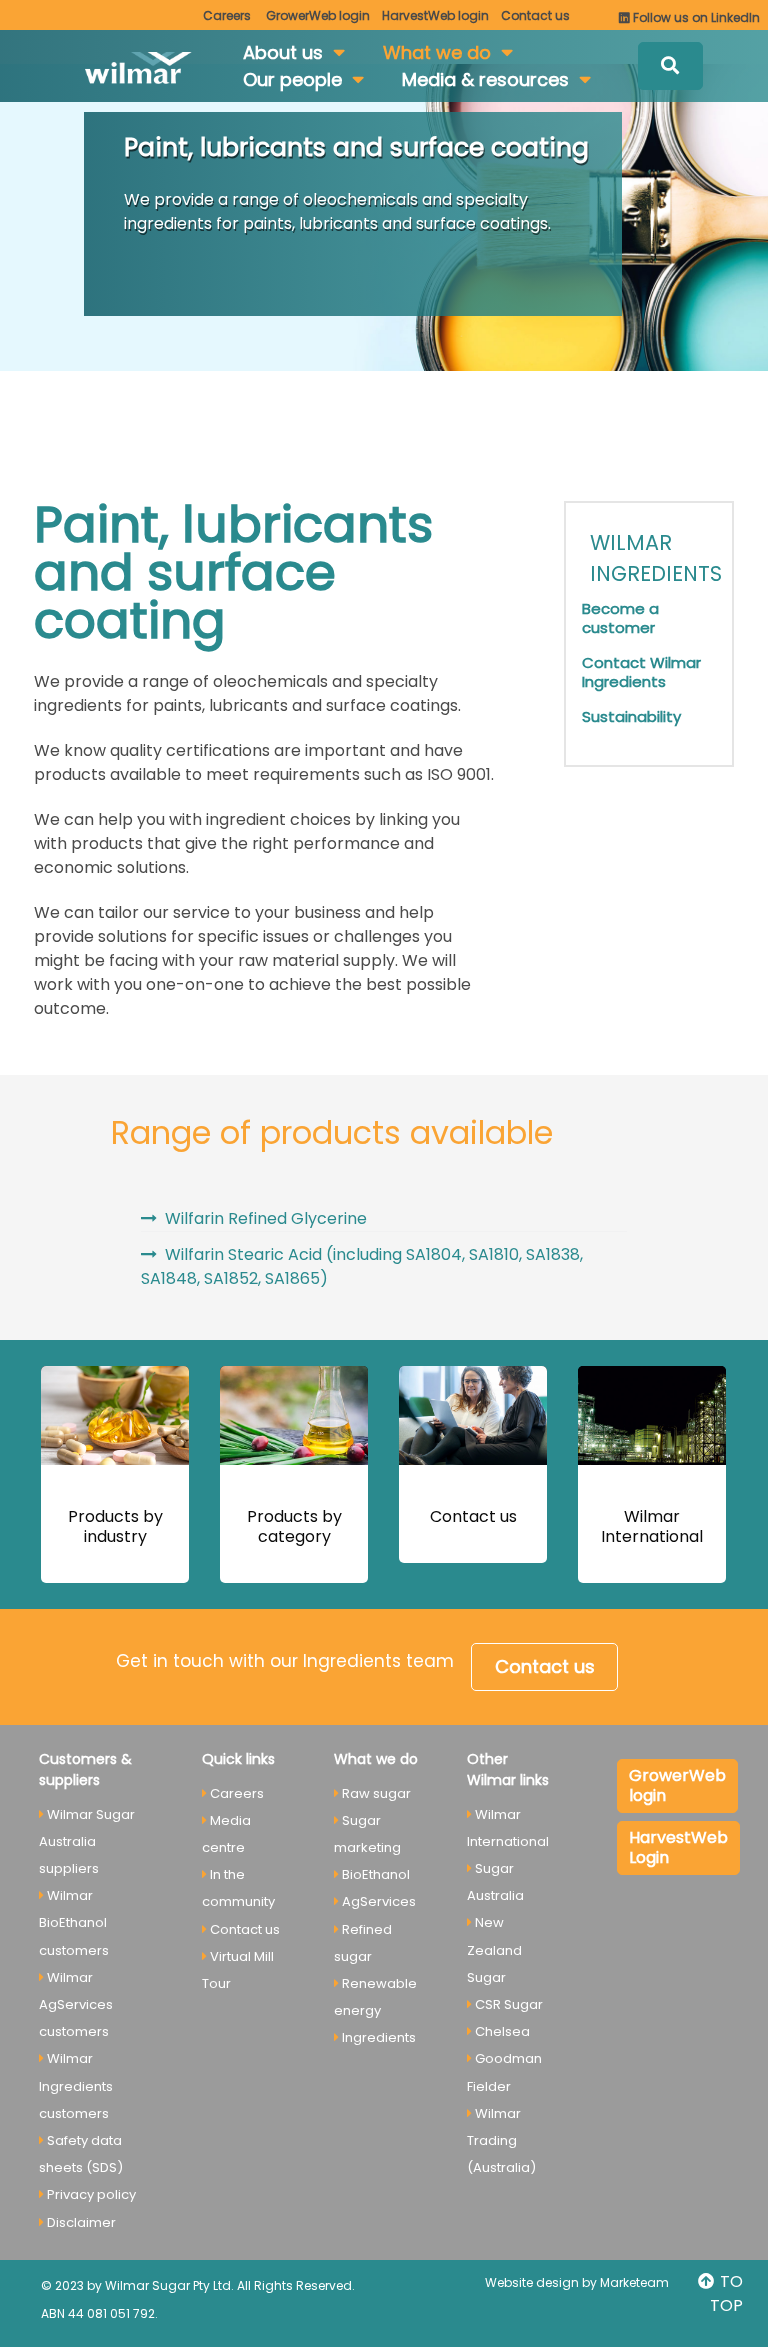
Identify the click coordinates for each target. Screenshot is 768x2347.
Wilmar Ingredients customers (76, 2085)
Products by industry (115, 1526)
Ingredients (379, 2037)
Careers (227, 15)
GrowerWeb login (677, 1785)
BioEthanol (376, 1874)
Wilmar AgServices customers (76, 2004)
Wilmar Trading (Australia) (501, 2140)
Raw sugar (376, 1793)
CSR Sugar (509, 2004)
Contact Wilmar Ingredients (641, 672)
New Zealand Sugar (494, 1949)
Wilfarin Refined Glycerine (266, 1218)
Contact (535, 15)
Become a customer (620, 618)
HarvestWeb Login (678, 1847)
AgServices (379, 1901)
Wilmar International (652, 1526)
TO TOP (726, 2293)
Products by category (294, 1526)
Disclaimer (81, 2222)
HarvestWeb (435, 15)
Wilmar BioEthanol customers (74, 1922)
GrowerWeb (318, 15)
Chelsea (502, 2031)
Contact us (473, 1516)
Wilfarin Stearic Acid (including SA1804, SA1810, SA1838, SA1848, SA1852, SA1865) (362, 1266)
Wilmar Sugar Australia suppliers (87, 1841)
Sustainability (631, 716)
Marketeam (634, 2282)
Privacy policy (91, 2194)
